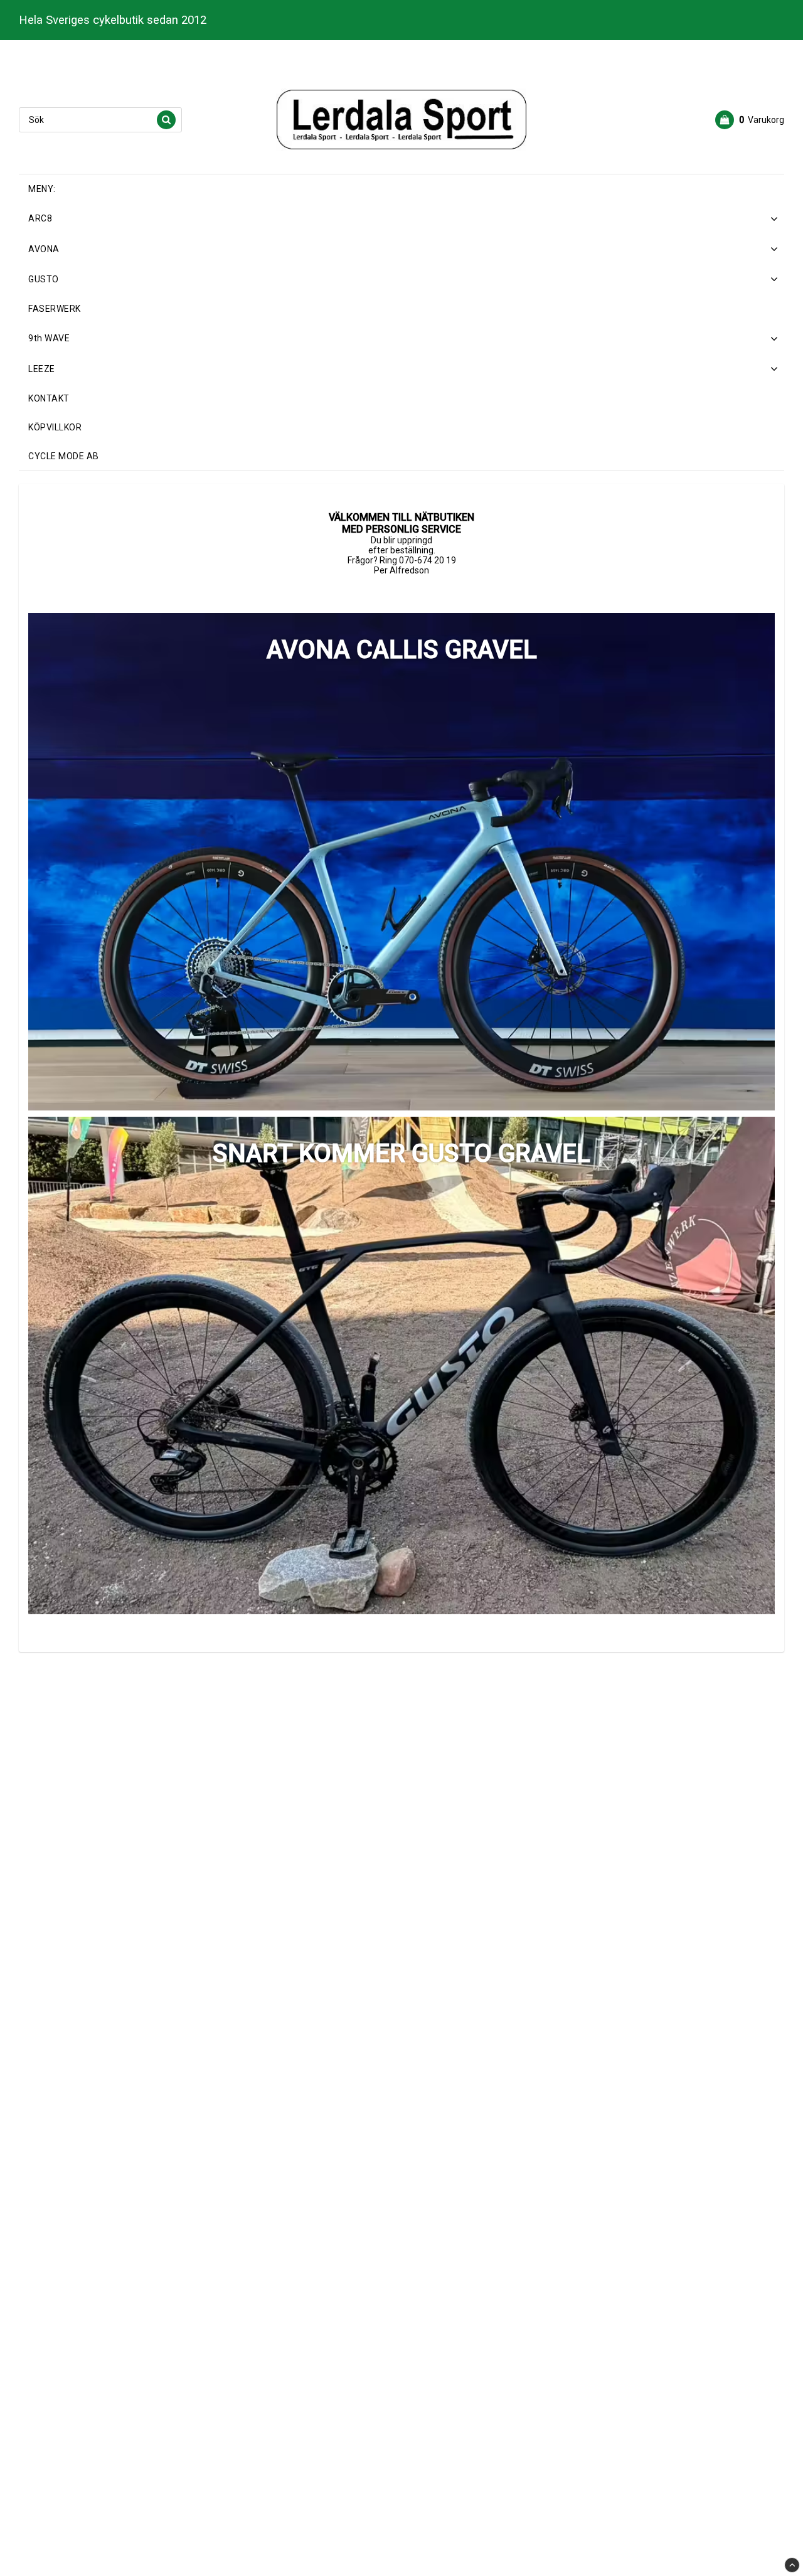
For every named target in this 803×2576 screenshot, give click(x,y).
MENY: (42, 189)
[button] (750, 120)
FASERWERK (55, 309)
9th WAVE (49, 338)
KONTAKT (49, 398)
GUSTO (44, 279)
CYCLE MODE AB (64, 456)
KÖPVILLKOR (55, 427)
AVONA (44, 249)
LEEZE (42, 369)
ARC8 (40, 218)
